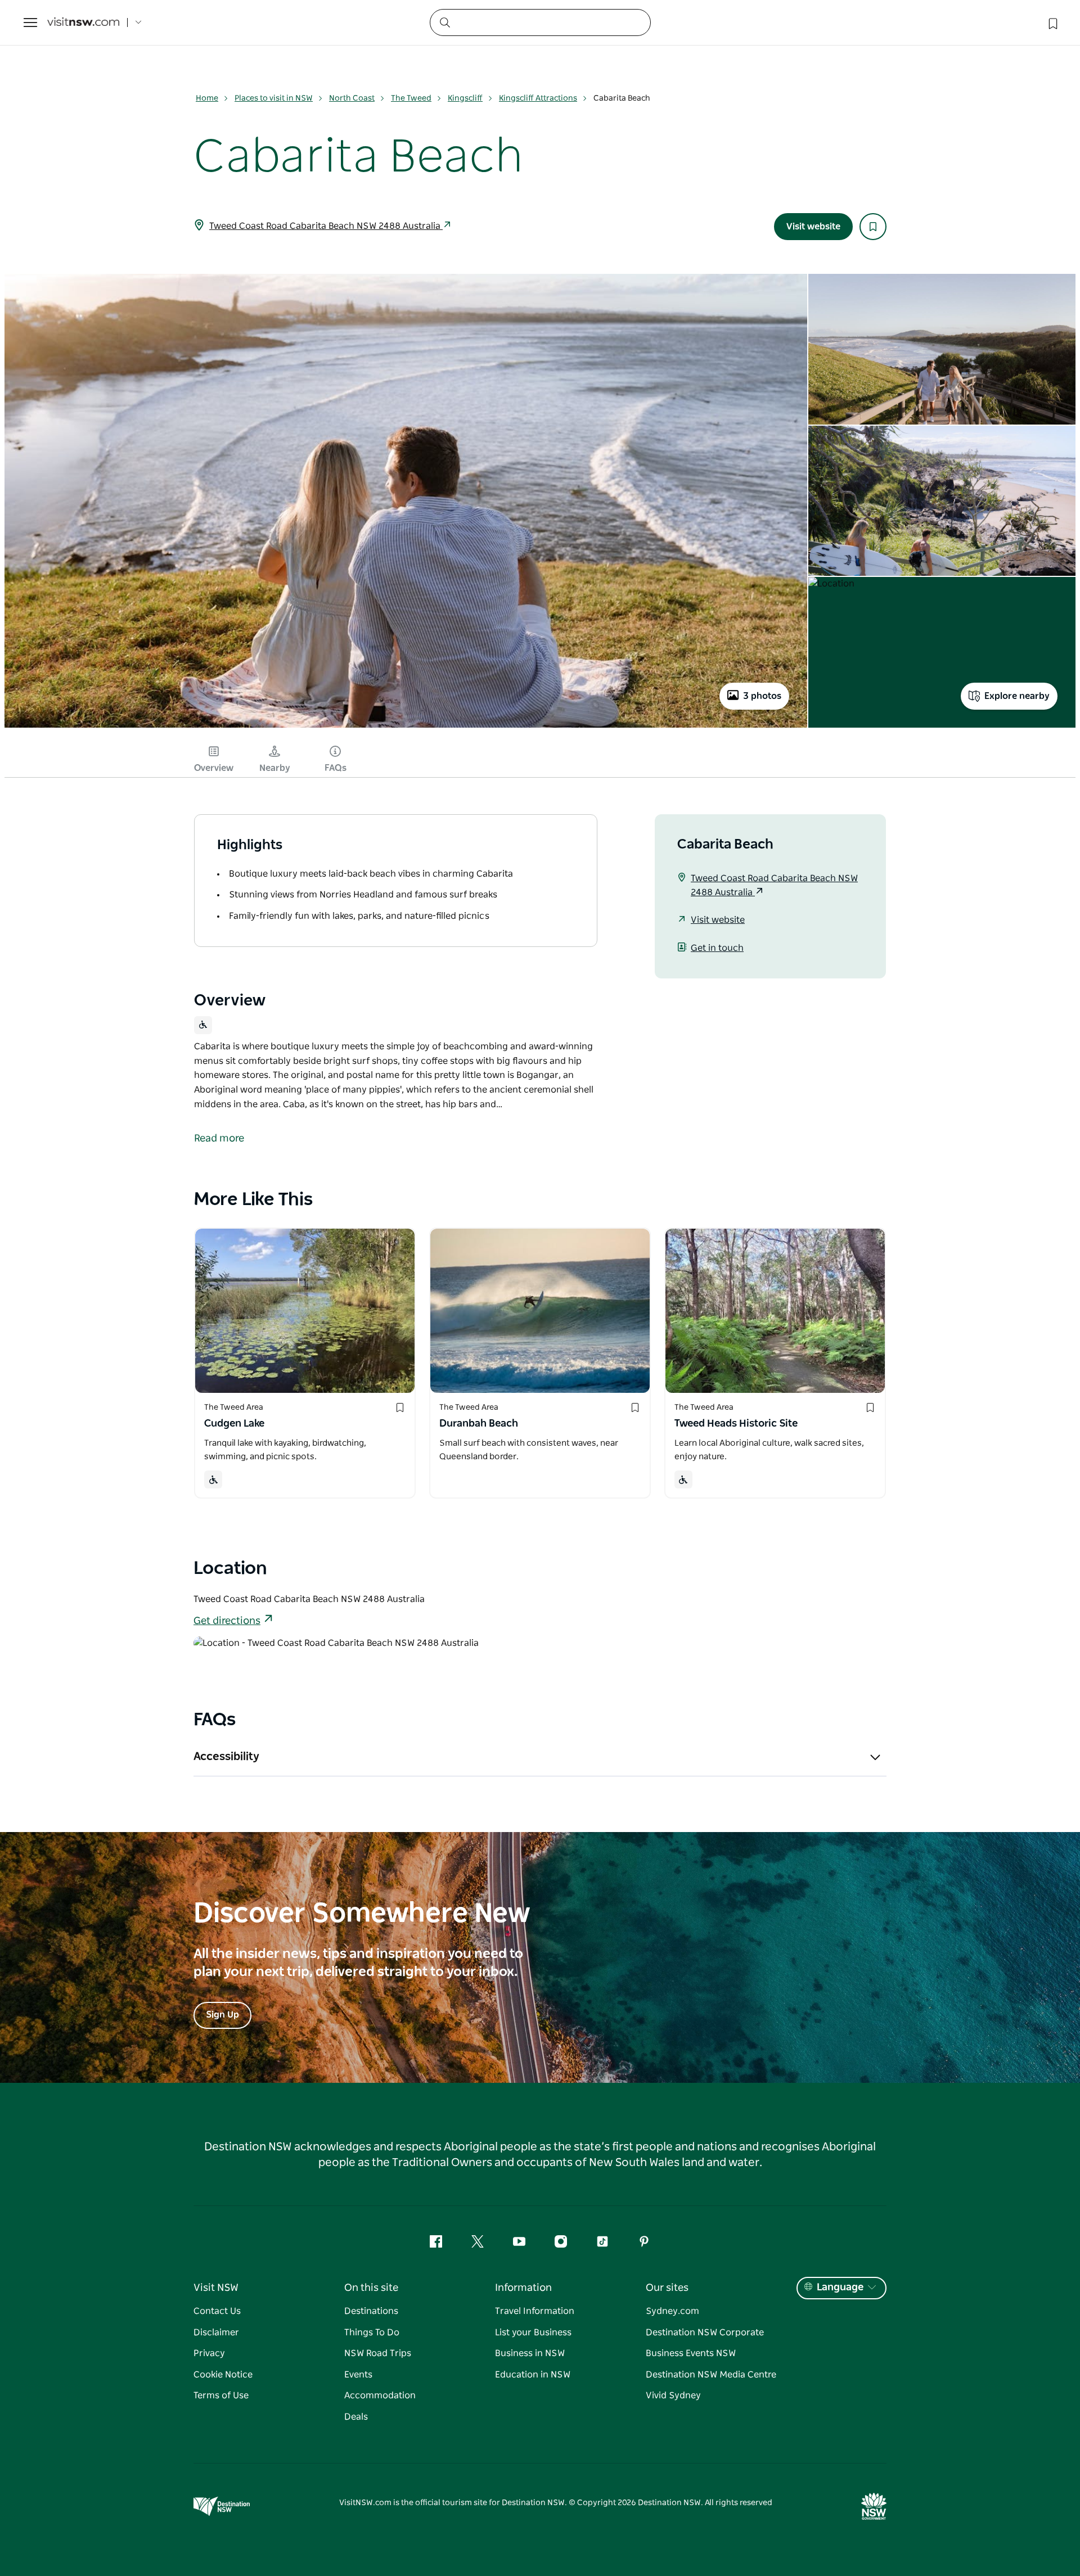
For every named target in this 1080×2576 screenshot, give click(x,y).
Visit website (813, 227)
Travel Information (535, 2311)
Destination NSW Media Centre (711, 2375)
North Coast (352, 98)
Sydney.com (672, 2311)
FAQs (336, 768)
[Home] (83, 23)
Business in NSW (530, 2353)
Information (523, 2288)
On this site (371, 2288)
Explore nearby (1017, 696)
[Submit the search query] (444, 22)
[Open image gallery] (406, 727)
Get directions (227, 1621)
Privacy (209, 2353)
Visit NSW (216, 2288)
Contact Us (217, 2311)
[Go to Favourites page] (1052, 22)
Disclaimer (216, 2333)
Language (840, 2288)
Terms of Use (221, 2395)
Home (207, 98)
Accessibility (226, 1757)
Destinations (371, 2311)
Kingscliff (465, 98)
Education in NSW (533, 2375)
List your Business (533, 2333)
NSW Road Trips (378, 2353)
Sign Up (222, 2015)
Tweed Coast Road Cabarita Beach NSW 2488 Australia (326, 226)
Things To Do (372, 2333)
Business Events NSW (691, 2353)
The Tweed (411, 98)
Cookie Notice (223, 2375)
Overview (214, 768)
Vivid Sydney (673, 2395)
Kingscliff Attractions (538, 98)
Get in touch (717, 948)
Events (358, 2375)
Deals (356, 2417)
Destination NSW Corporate (705, 2333)
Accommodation (380, 2395)
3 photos (762, 696)
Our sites (667, 2288)
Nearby (275, 768)
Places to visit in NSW (274, 98)
